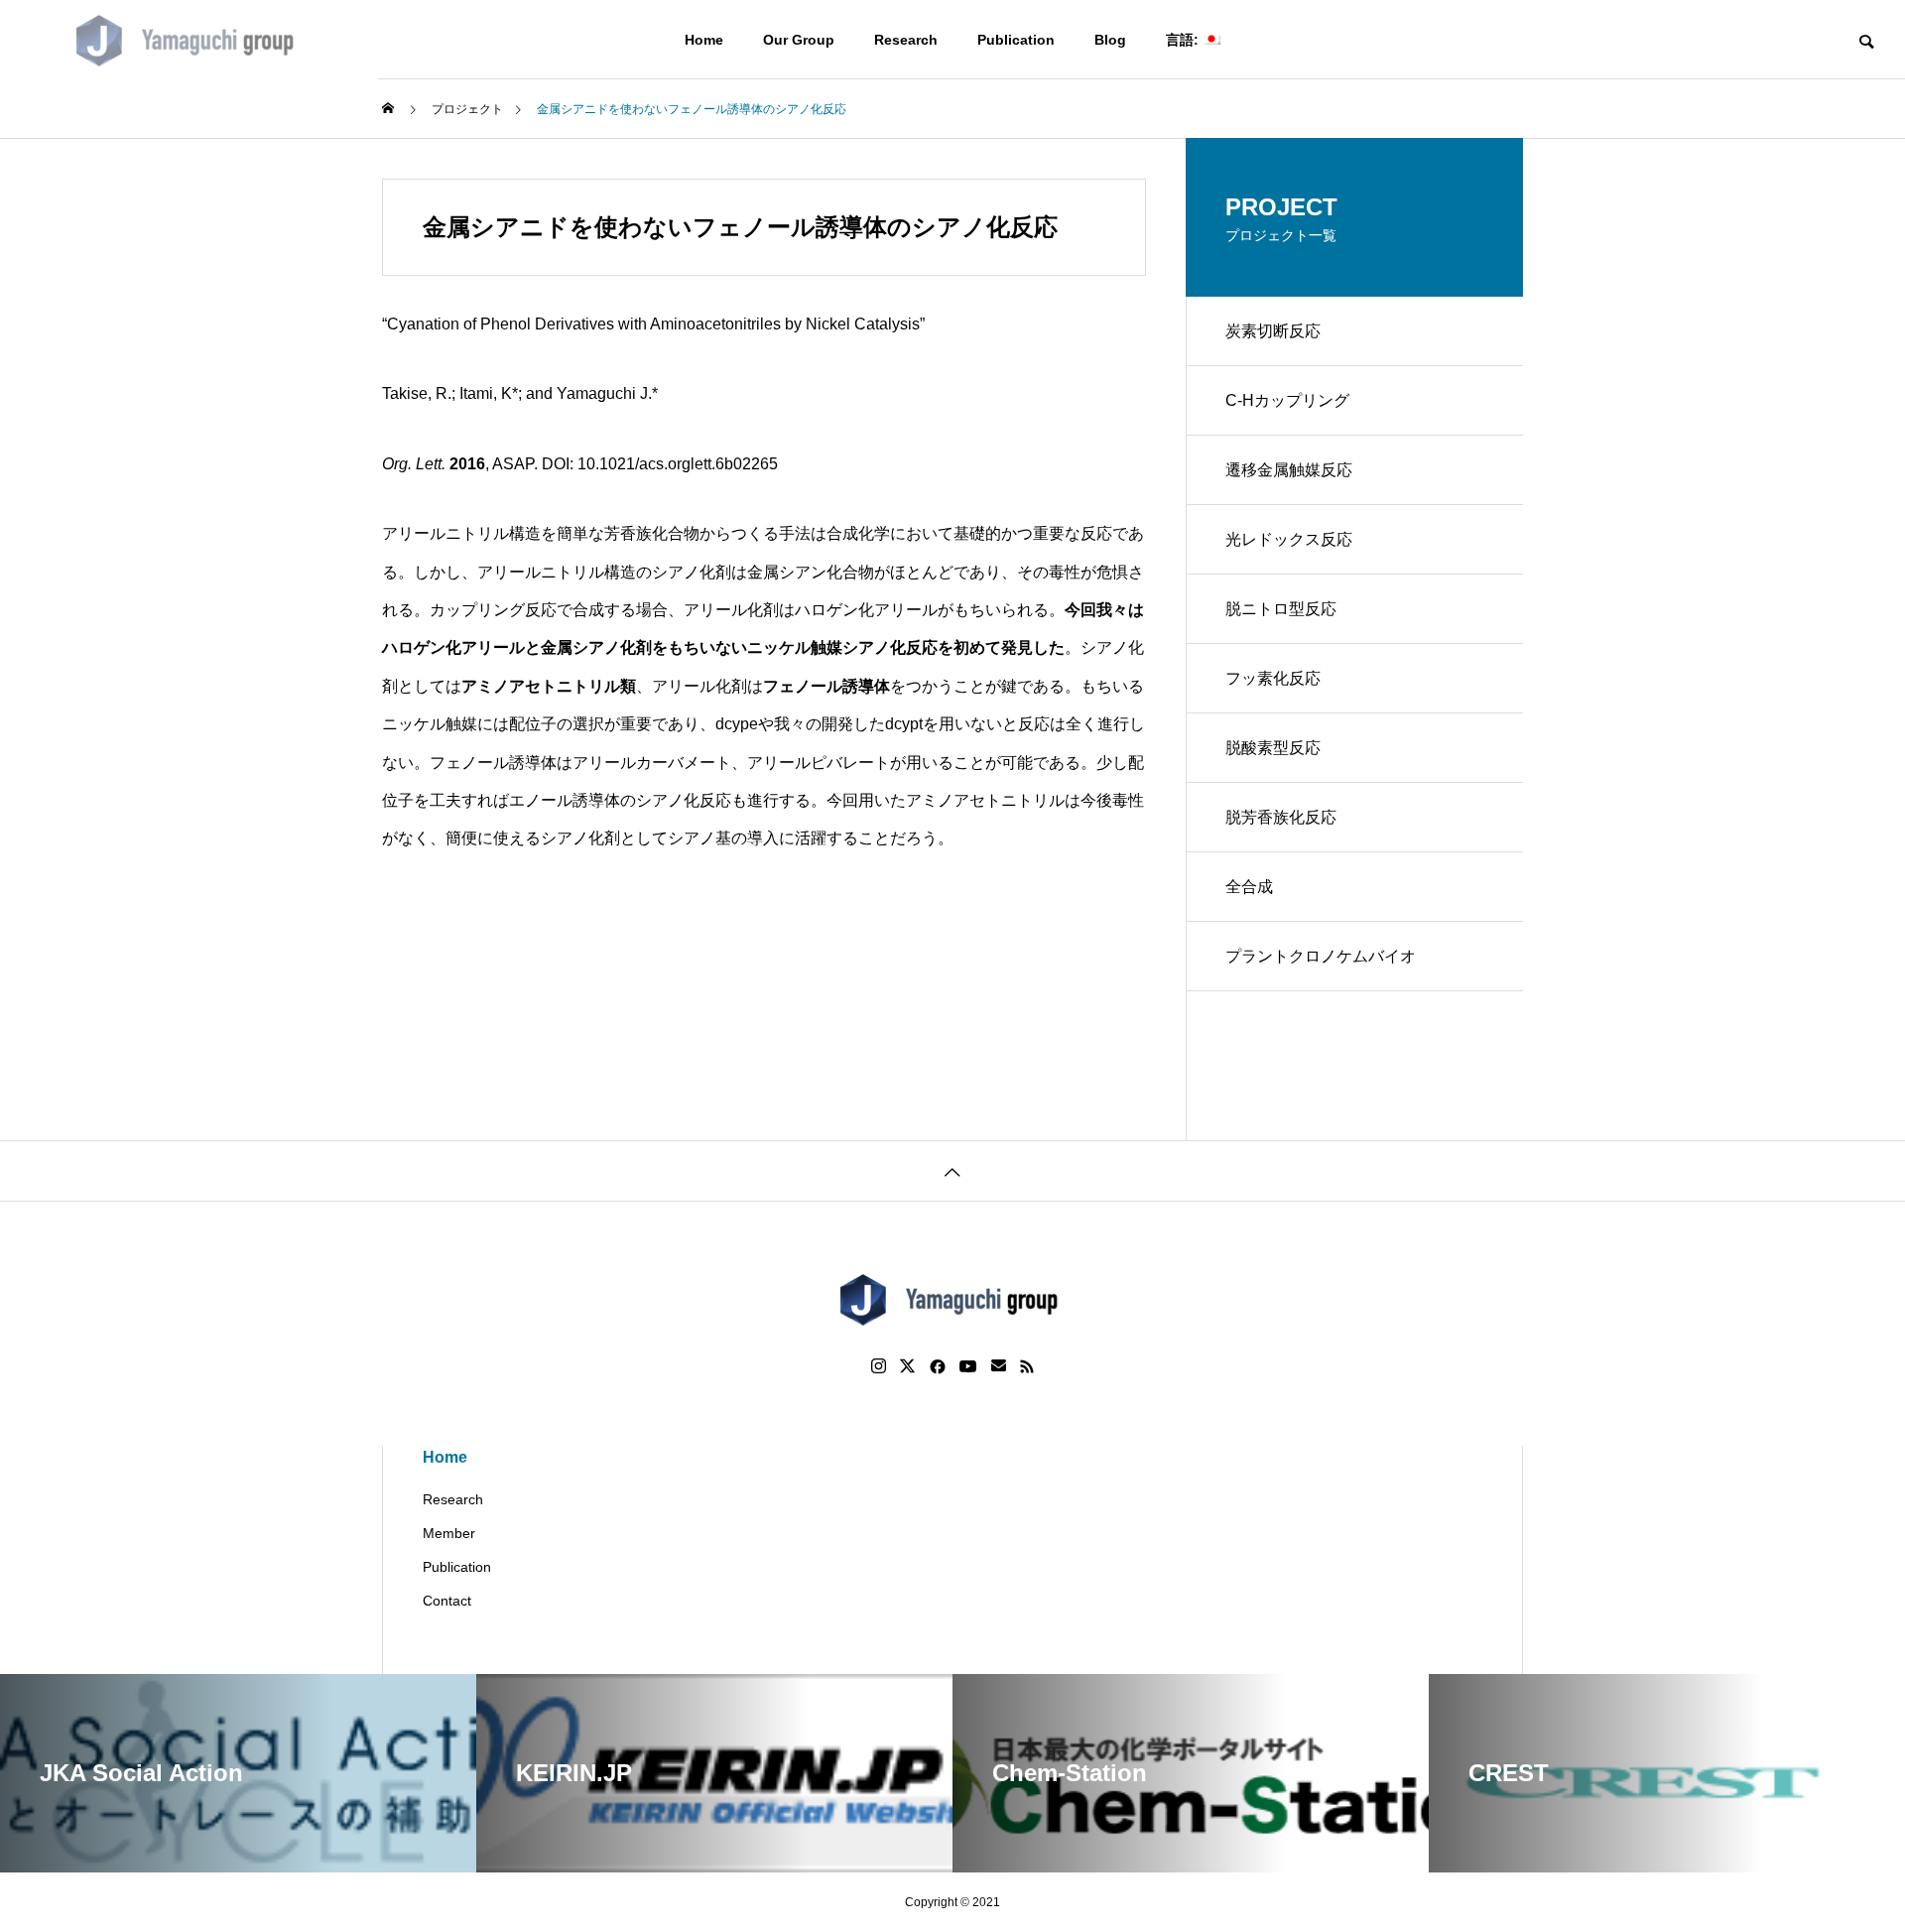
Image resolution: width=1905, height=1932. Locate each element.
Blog (1110, 40)
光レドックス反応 (1289, 539)
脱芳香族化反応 (1281, 817)
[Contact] (999, 1366)
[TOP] (952, 1170)
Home (704, 40)
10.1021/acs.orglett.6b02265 (678, 464)
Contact (447, 1601)
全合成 (1249, 887)
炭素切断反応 (1273, 331)
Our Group (799, 40)
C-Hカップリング (1287, 400)
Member (449, 1533)
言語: (1184, 40)
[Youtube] (968, 1366)
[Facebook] (938, 1366)
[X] (908, 1366)
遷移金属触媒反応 (1289, 470)
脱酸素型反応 (1273, 748)
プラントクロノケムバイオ (1321, 956)
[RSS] (1027, 1366)
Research (906, 40)
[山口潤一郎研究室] (189, 40)
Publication (1016, 40)
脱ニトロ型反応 (1281, 609)
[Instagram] (879, 1366)
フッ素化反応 (1273, 678)
